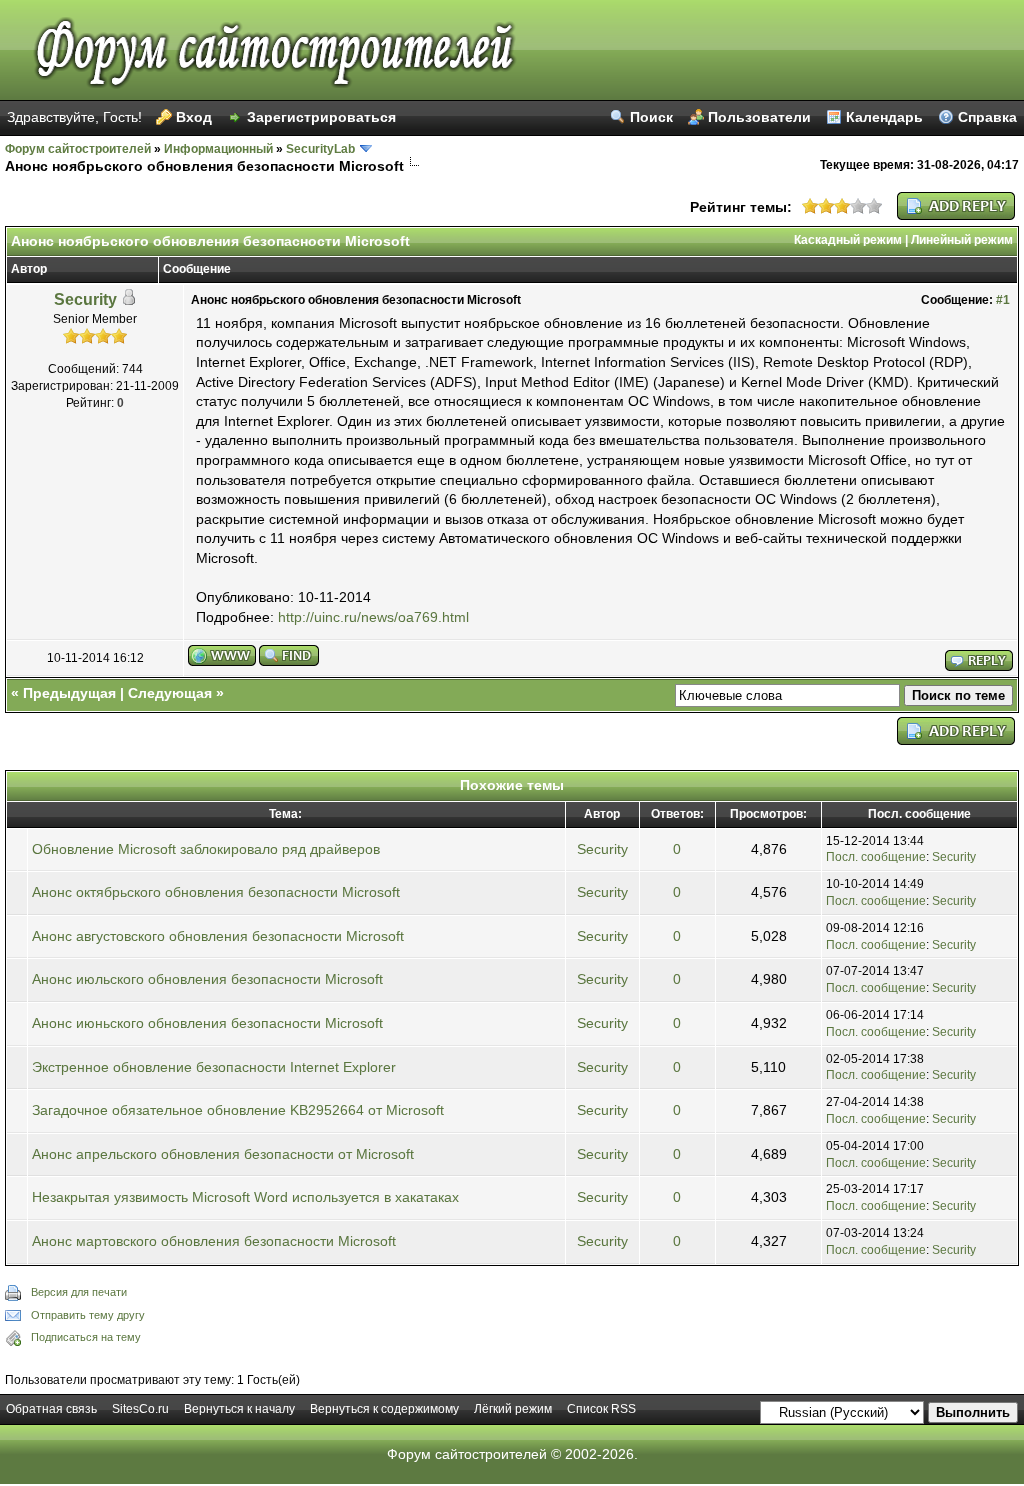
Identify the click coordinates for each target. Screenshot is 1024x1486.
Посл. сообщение (876, 857)
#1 (1003, 300)
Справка (987, 117)
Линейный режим (962, 240)
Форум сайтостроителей (78, 149)
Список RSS (601, 1409)
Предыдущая (69, 693)
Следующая (170, 693)
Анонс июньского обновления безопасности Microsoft (207, 1023)
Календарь (884, 117)
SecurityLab (320, 149)
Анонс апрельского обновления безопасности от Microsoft (223, 1154)
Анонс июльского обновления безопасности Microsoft (207, 979)
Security (85, 299)
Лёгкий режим (513, 1409)
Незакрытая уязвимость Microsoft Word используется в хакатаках (245, 1197)
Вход (194, 117)
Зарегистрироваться (321, 117)
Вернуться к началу (239, 1409)
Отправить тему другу (88, 1315)
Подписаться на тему (86, 1337)
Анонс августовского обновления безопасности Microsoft (218, 936)
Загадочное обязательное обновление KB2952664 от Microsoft (238, 1110)
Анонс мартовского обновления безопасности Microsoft (214, 1241)
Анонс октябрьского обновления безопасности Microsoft (216, 892)
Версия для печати (79, 1292)
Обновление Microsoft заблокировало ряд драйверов (206, 849)
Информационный (218, 149)
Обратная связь (51, 1409)
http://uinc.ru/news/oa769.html (373, 617)
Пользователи (759, 117)
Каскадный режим (848, 240)
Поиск (651, 117)
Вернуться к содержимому (384, 1409)
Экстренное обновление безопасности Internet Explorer (214, 1067)
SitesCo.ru (140, 1409)
